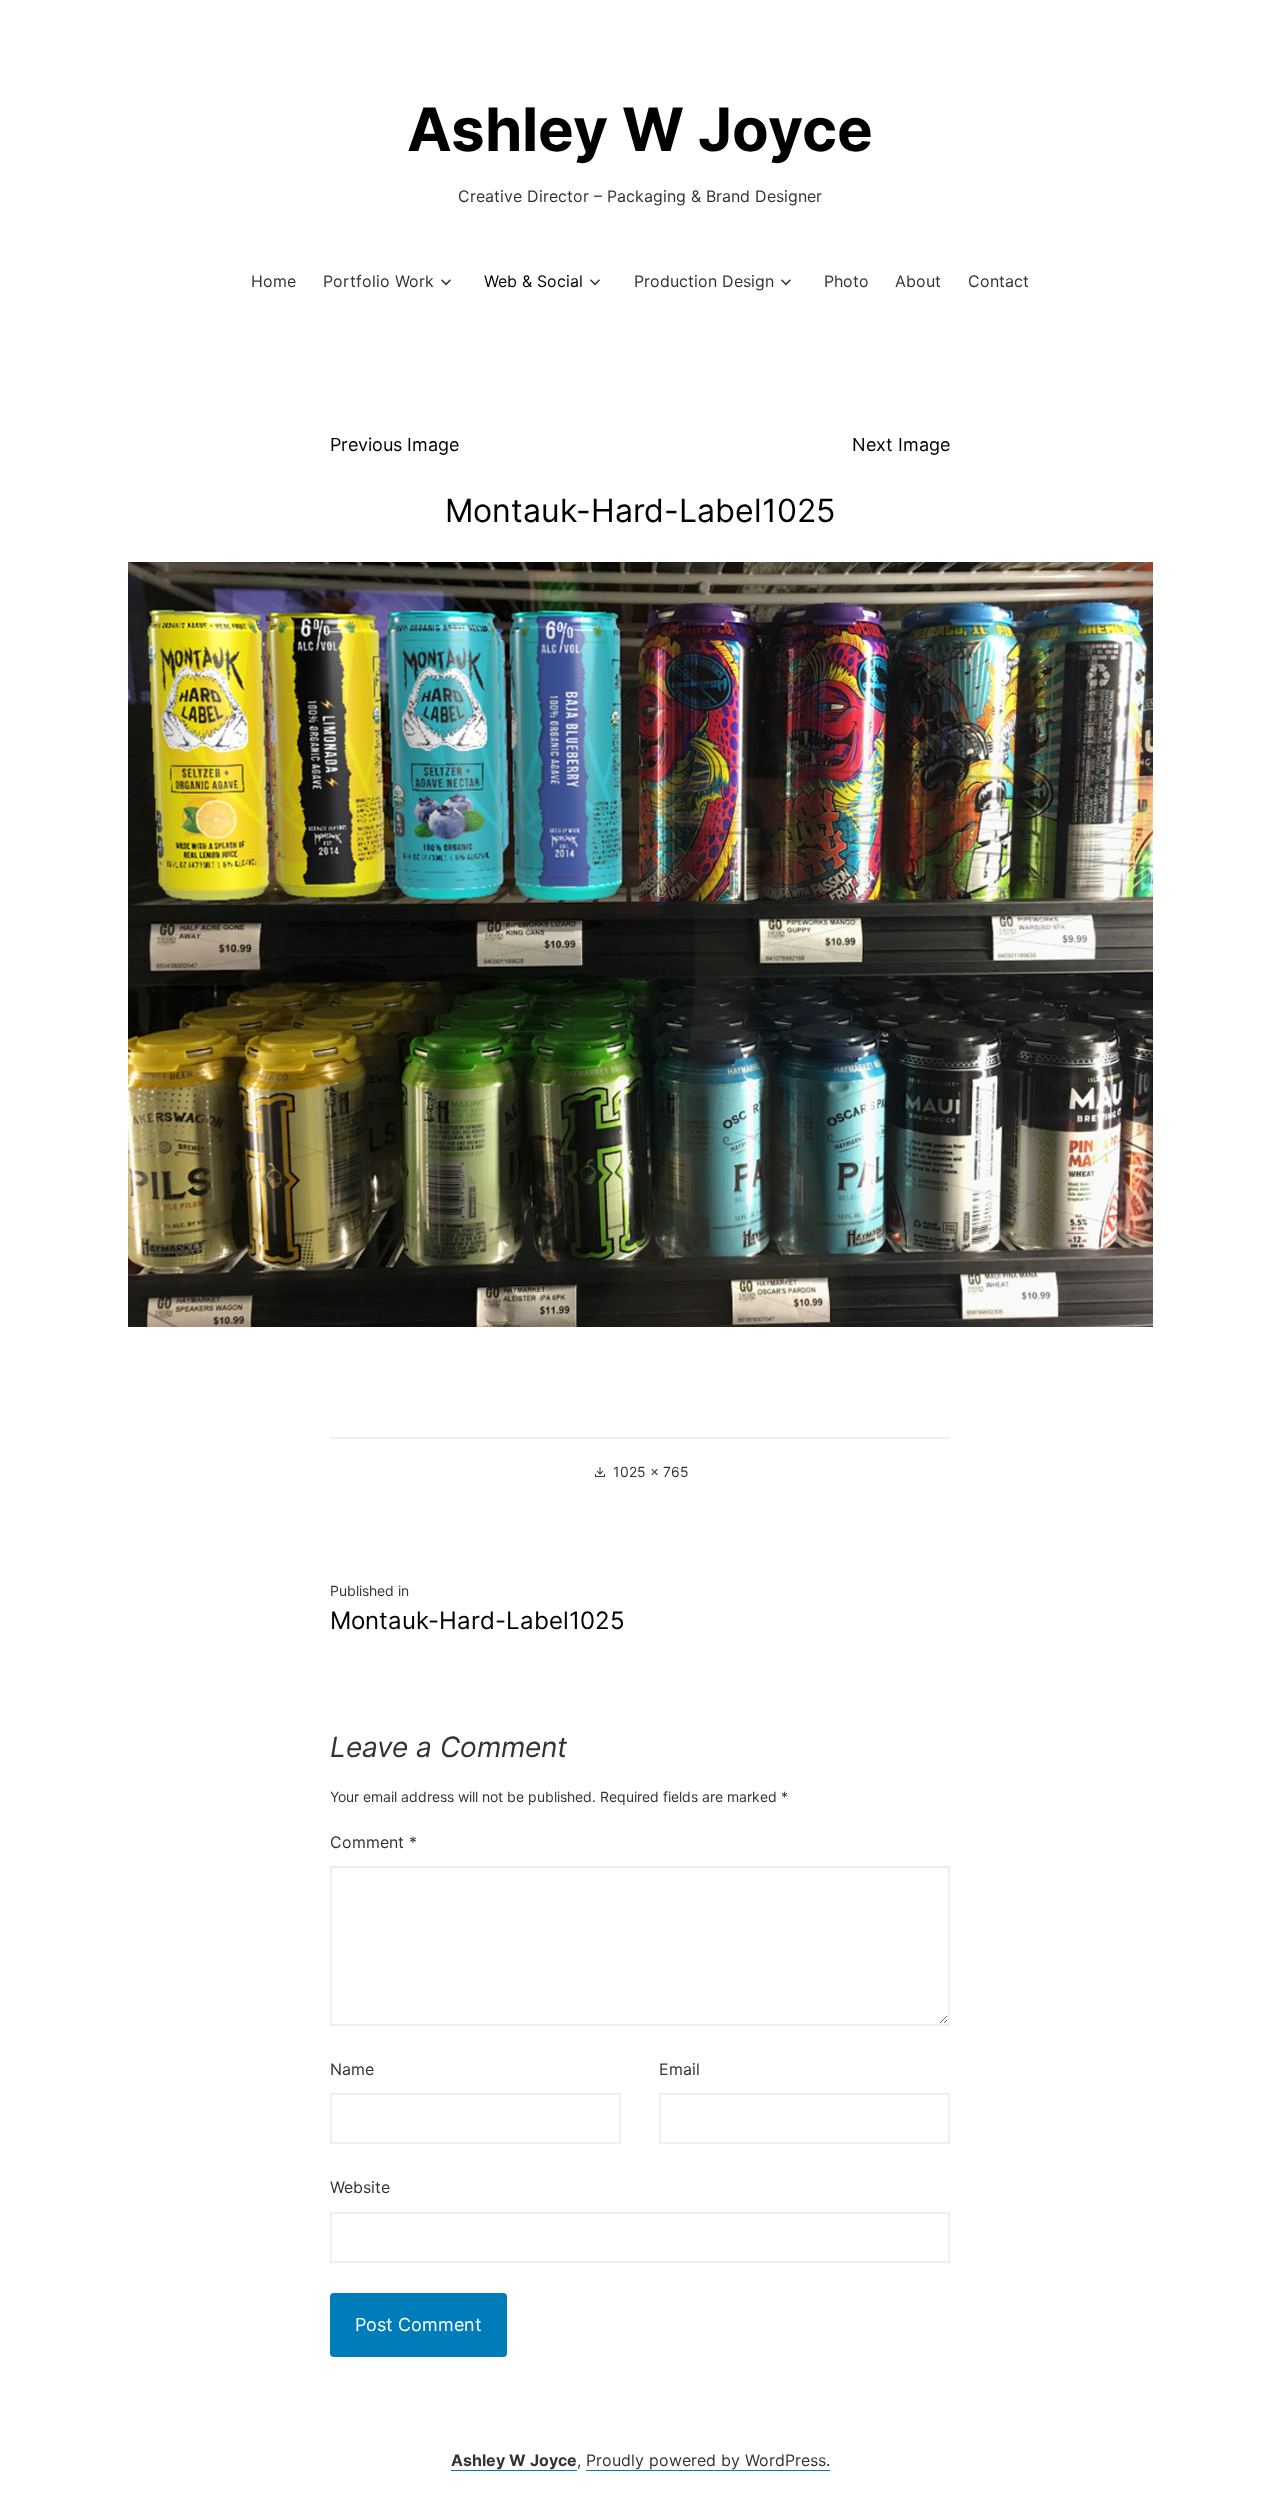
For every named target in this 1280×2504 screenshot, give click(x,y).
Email (679, 2069)
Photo (846, 281)
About (918, 281)
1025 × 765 (651, 1471)
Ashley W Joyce (640, 129)
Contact (998, 281)
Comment (373, 1842)
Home (273, 281)
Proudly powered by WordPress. (708, 2460)
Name (352, 2069)
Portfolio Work (378, 281)
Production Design (704, 281)
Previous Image (394, 444)
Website (360, 2187)
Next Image (901, 444)
